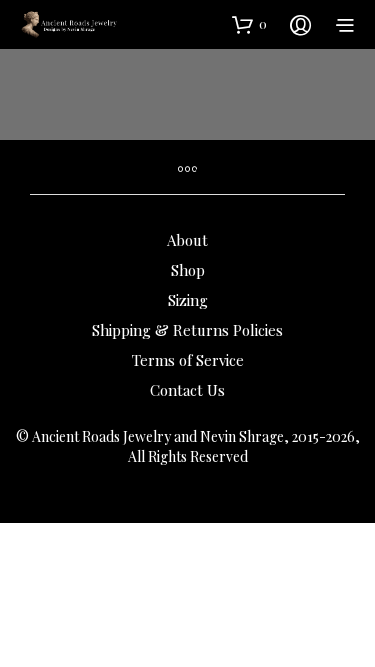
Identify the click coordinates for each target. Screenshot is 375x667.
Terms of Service (188, 360)
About (187, 240)
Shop (188, 270)
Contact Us (187, 390)
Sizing (188, 300)
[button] (249, 24)
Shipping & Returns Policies (187, 330)
